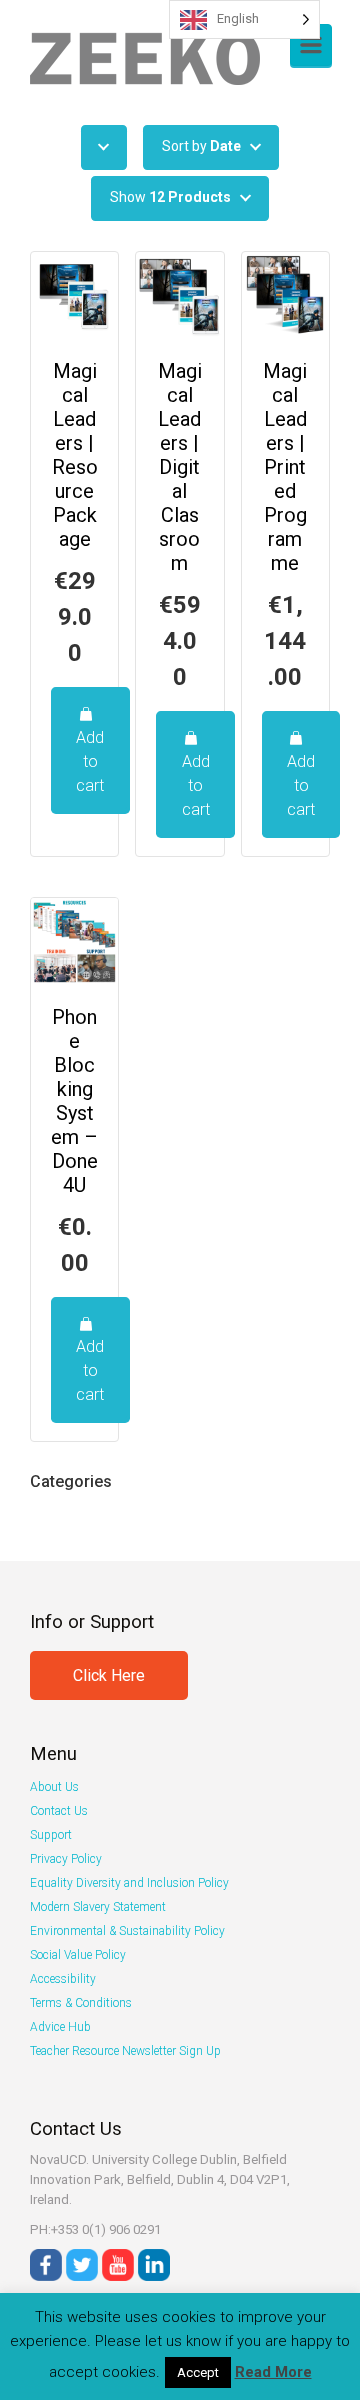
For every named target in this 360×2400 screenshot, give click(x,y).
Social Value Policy (78, 1955)
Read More (273, 2372)
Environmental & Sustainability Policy (127, 1931)
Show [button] (170, 197)
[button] (104, 146)
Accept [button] (198, 2372)
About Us (54, 1787)
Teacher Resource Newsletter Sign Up (125, 2051)
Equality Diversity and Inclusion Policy (129, 1883)
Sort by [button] (201, 146)
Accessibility (63, 1979)
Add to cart (90, 761)
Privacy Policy (66, 1859)
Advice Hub (60, 2027)
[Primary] (311, 45)
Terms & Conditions (81, 2003)
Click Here (109, 1675)
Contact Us (59, 1811)
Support (51, 1835)
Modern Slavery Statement (98, 1907)
